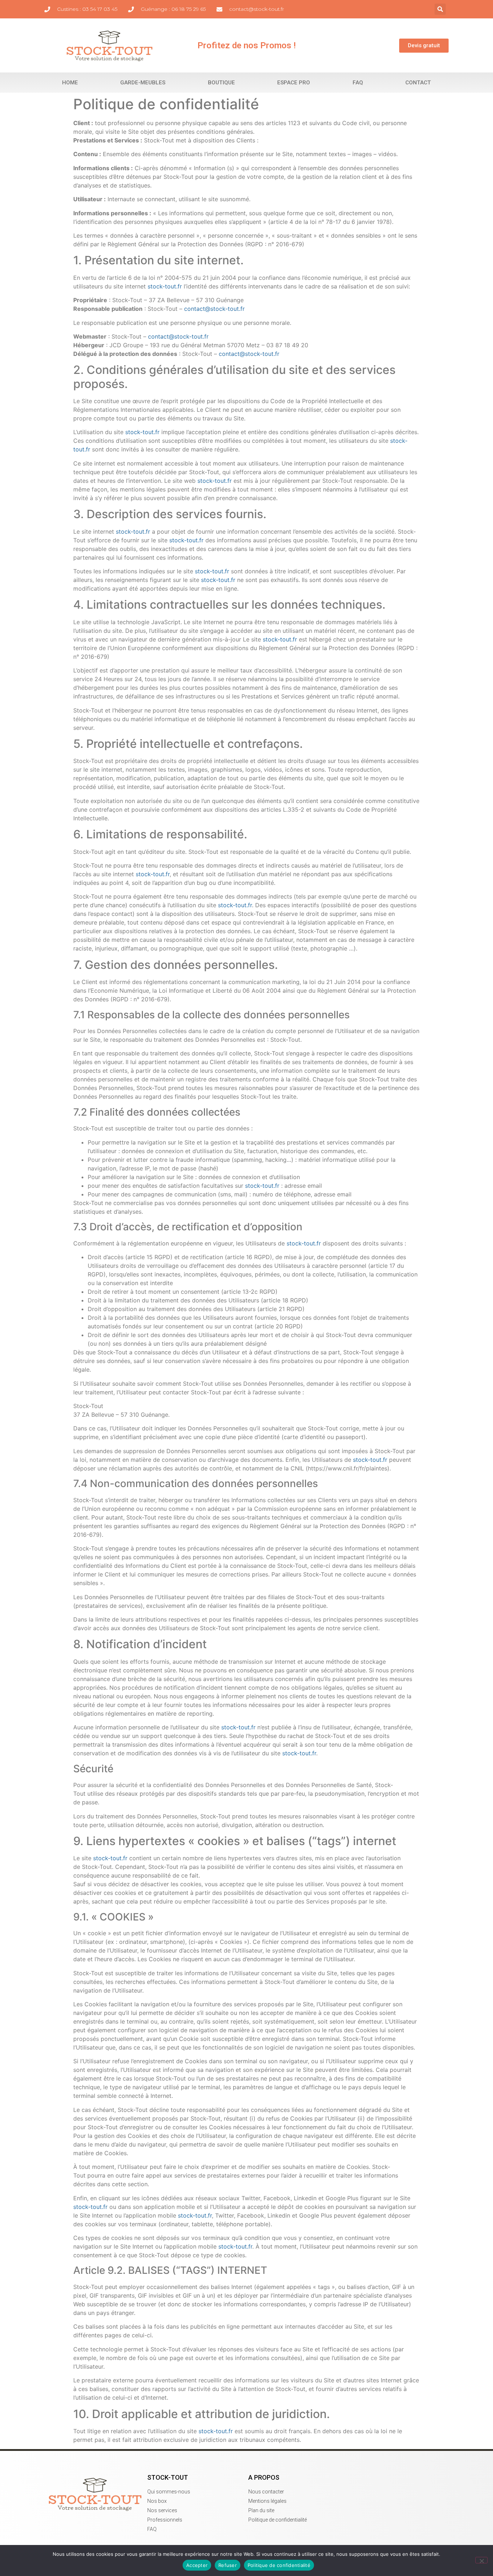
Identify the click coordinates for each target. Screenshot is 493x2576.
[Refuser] (481, 2560)
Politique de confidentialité (279, 2565)
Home (70, 83)
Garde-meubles (143, 83)
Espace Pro (294, 83)
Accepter (197, 2565)
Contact (418, 83)
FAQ (358, 83)
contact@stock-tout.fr (214, 309)
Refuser (228, 2565)
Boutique (221, 83)
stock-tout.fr (165, 286)
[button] (440, 9)
